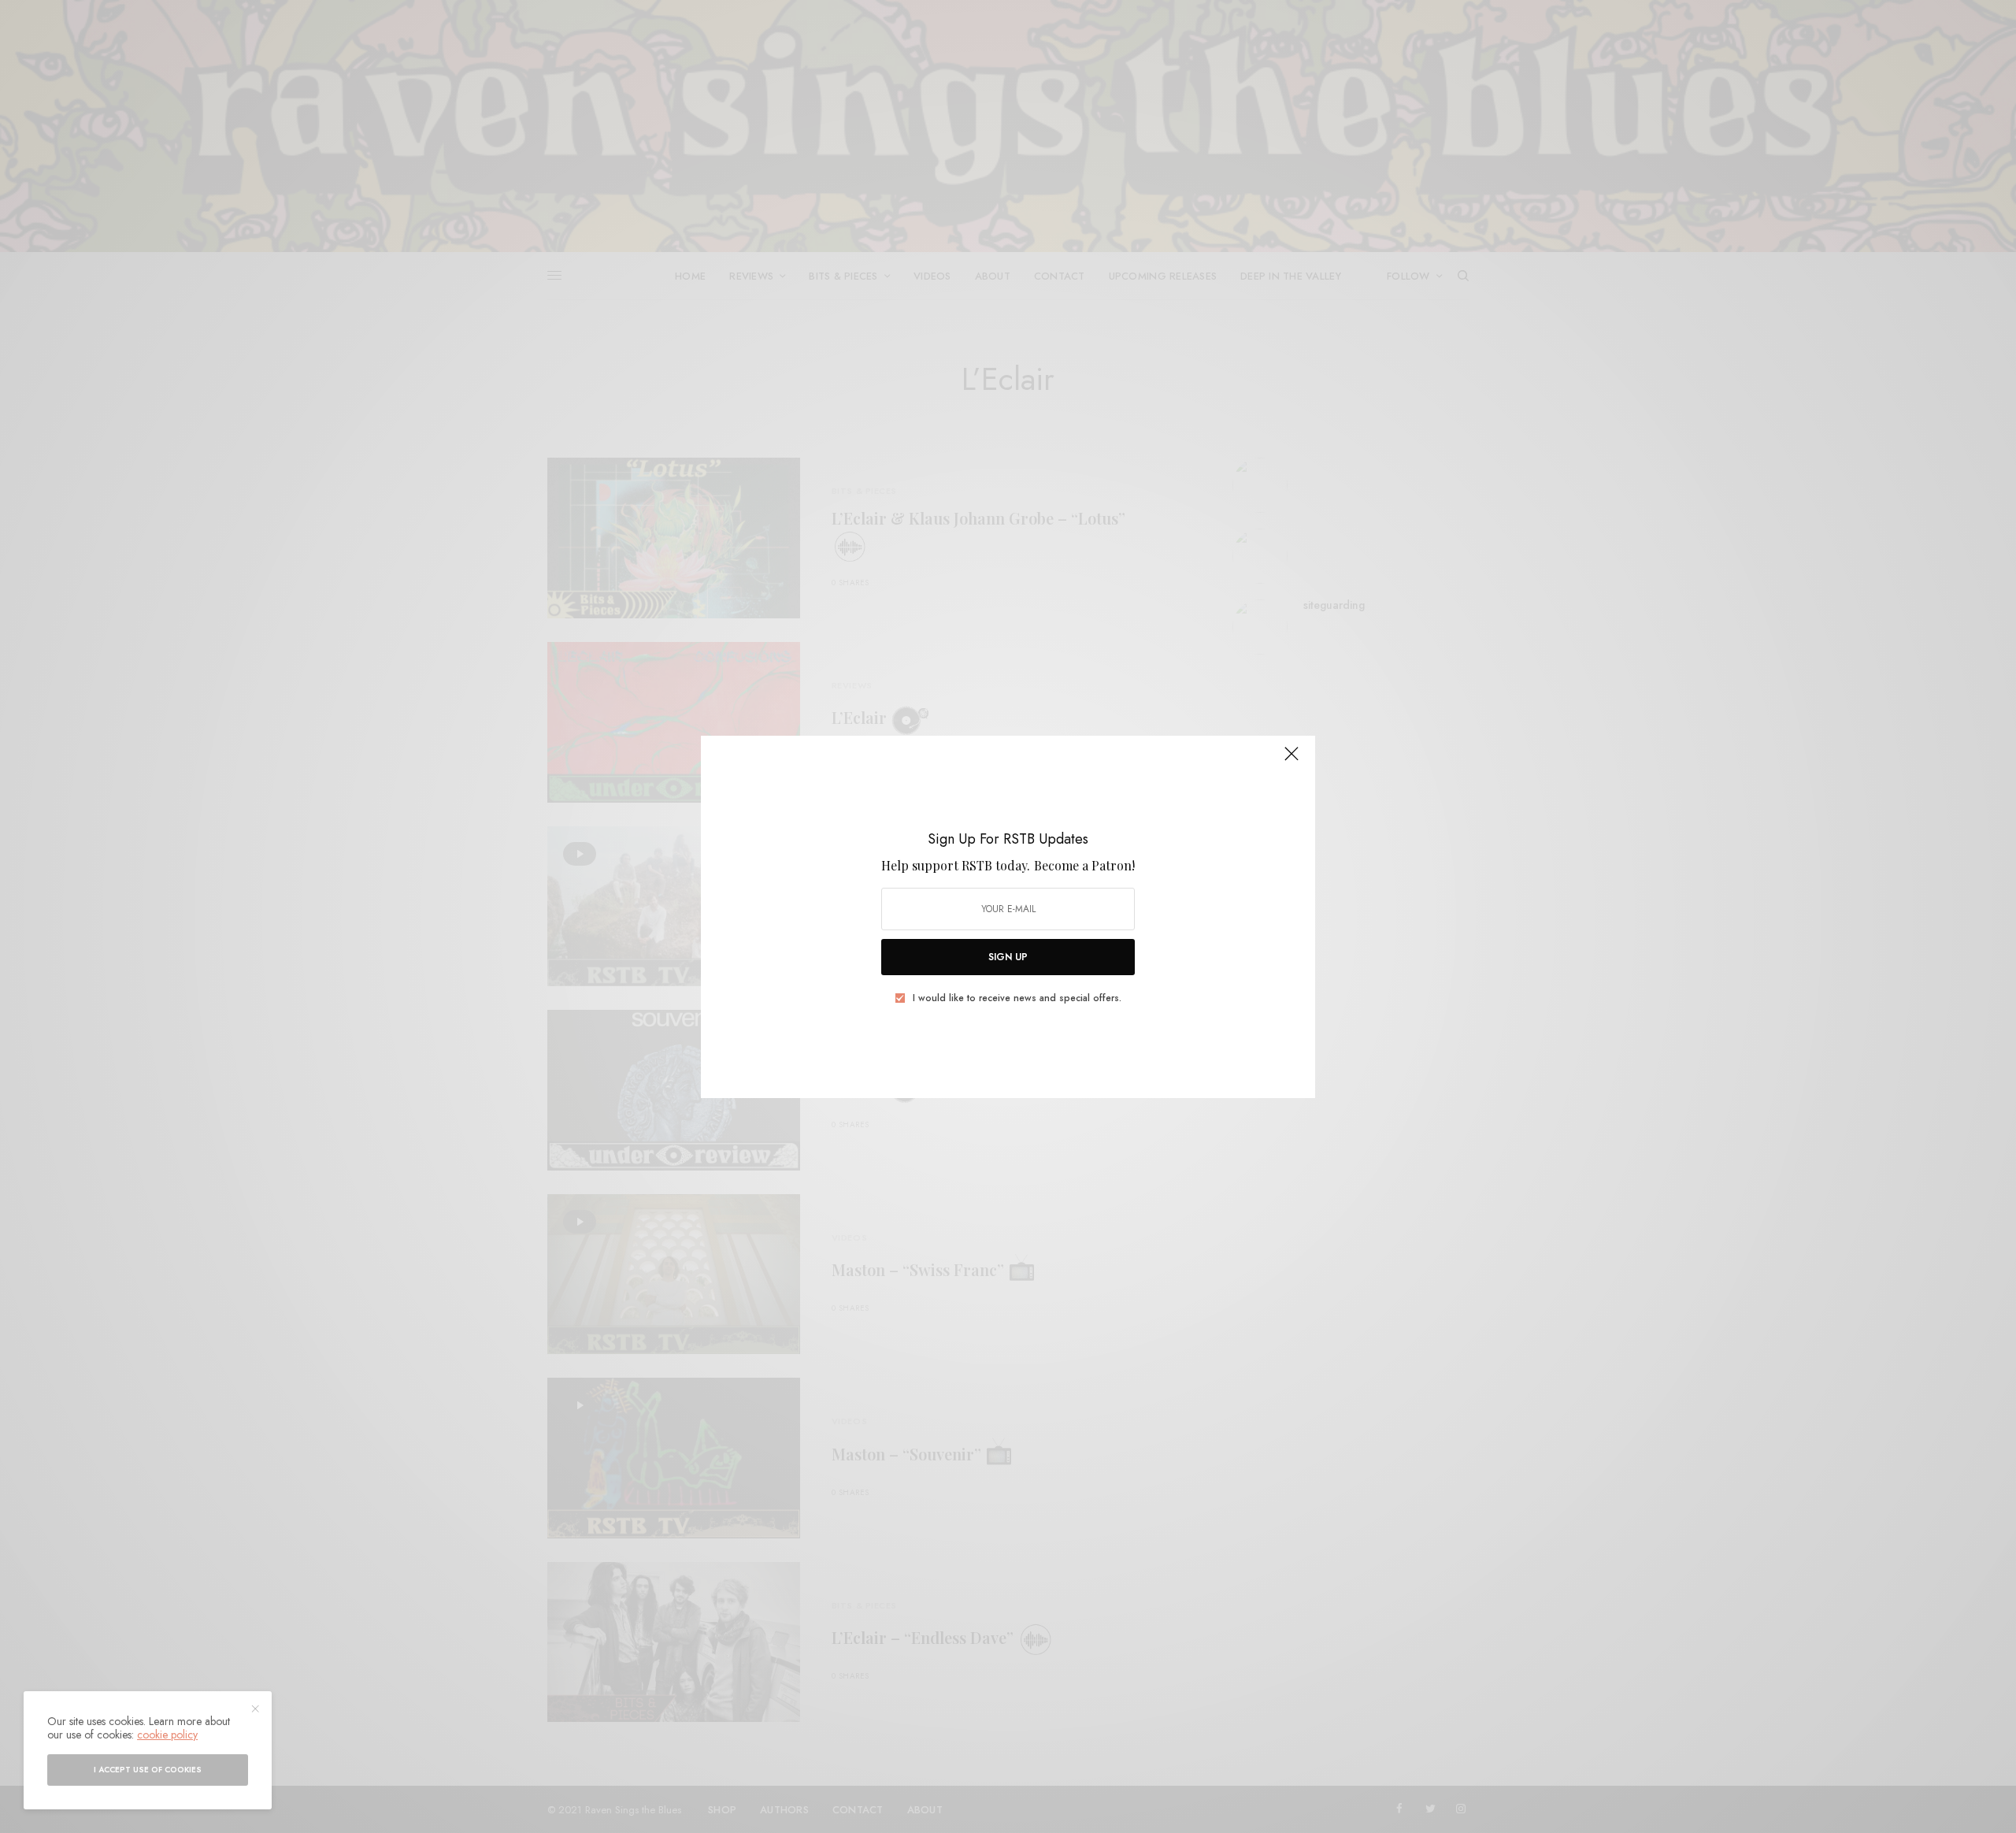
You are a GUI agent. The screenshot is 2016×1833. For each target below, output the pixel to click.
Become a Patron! (1084, 865)
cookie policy (167, 1735)
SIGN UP (1008, 957)
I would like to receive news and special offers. (1017, 998)
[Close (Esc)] (1291, 761)
